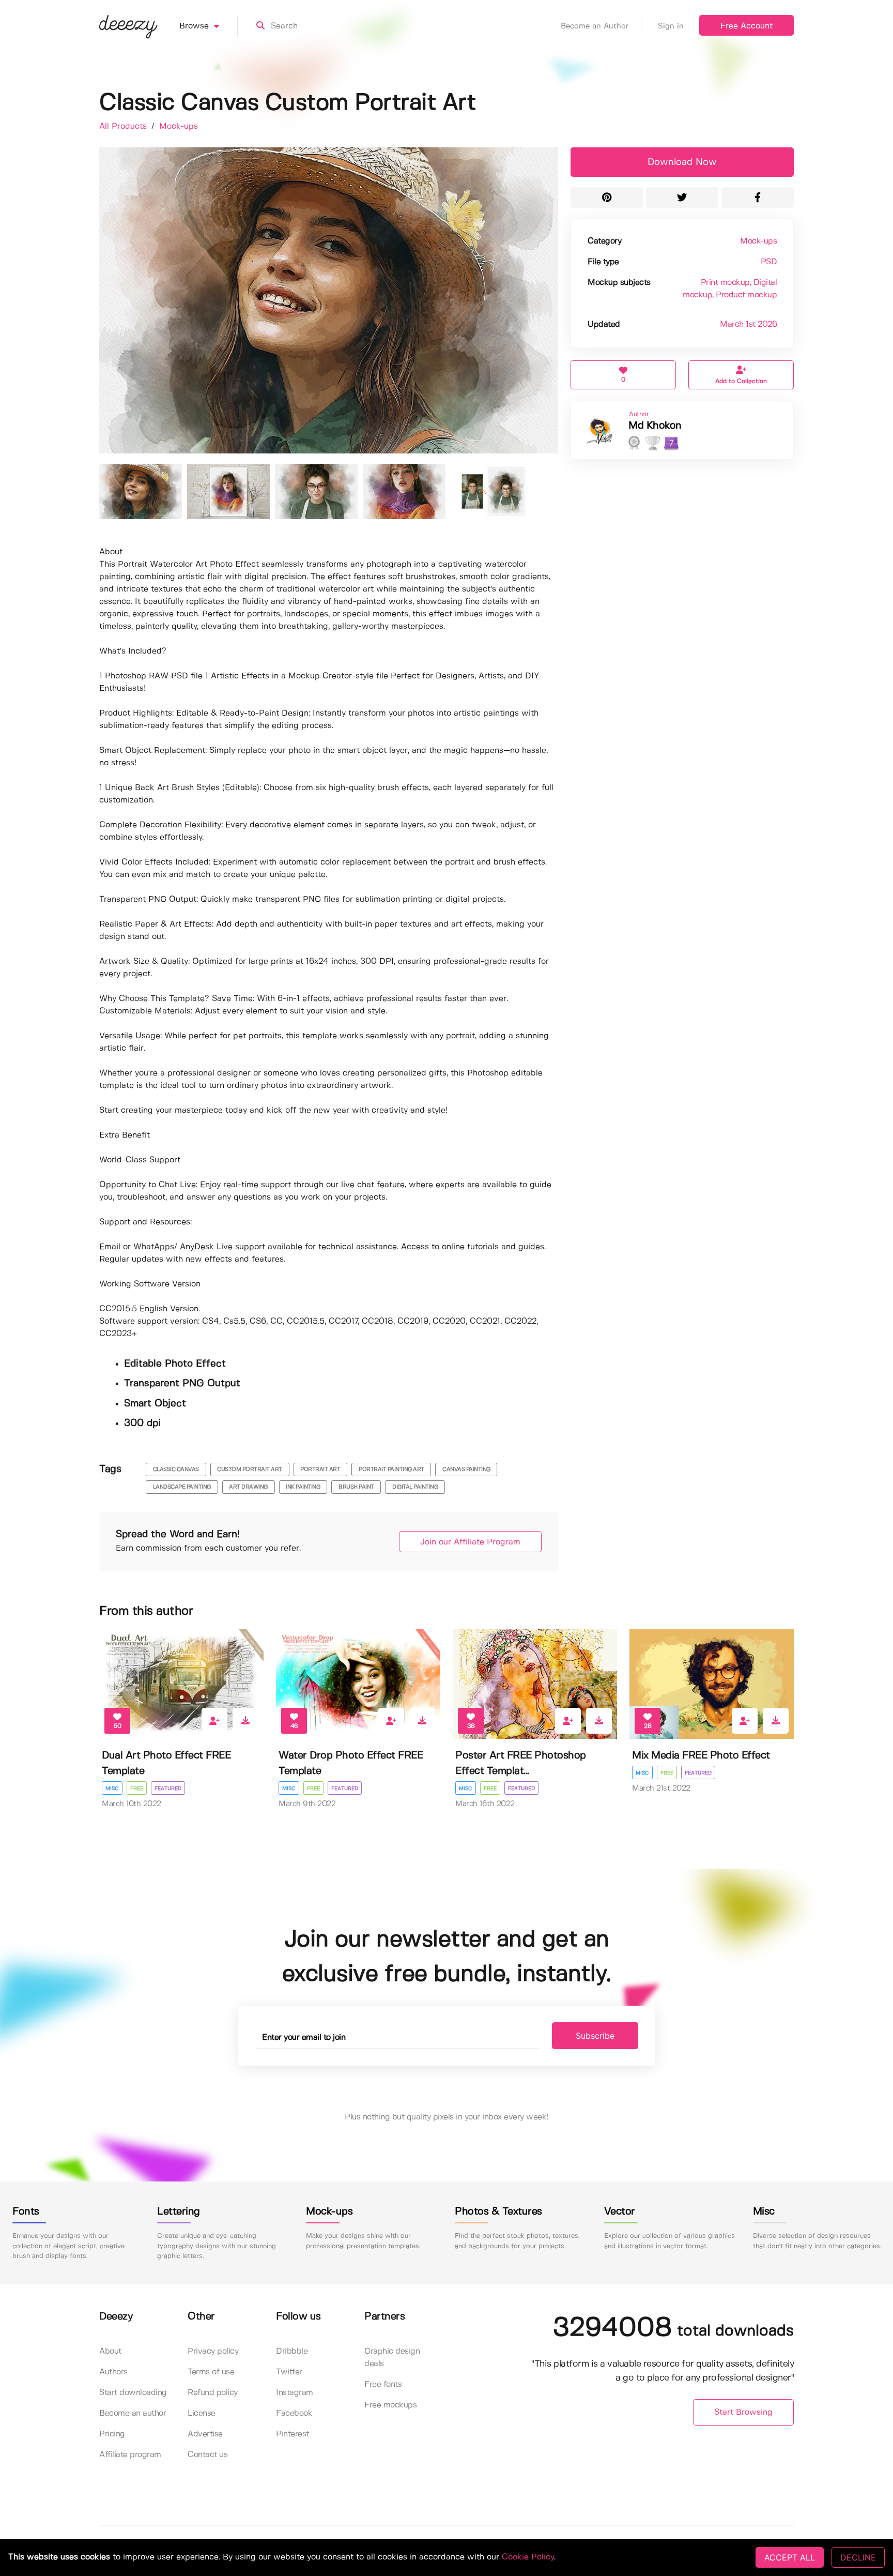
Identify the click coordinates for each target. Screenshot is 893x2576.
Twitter (289, 2372)
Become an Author (595, 26)
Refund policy (213, 2393)
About (110, 2351)
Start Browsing (743, 2412)
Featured (168, 1789)
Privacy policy (213, 2351)
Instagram (295, 2393)
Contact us (207, 2455)
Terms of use (211, 2372)
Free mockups (390, 2405)
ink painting (303, 1487)
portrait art (320, 1469)
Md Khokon (655, 426)
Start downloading (133, 2393)
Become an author (133, 2413)
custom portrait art (250, 1469)
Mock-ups (179, 126)
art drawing (248, 1487)
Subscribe (595, 2036)
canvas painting (466, 1469)
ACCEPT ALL (790, 2557)
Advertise (205, 2434)
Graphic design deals (392, 2358)
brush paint (356, 1487)
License (202, 2413)
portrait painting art (391, 1469)
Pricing (112, 2434)
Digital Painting (415, 1487)
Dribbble (292, 2351)
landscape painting (182, 1487)
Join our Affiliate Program (470, 1542)
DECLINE (858, 2557)
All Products (124, 126)
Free (137, 1789)
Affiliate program (130, 2455)
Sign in (671, 26)
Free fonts (383, 2384)
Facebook (294, 2413)
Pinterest (292, 2434)
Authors (113, 2372)
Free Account (746, 26)
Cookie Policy (528, 2557)
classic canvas (176, 1469)
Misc (112, 1789)
